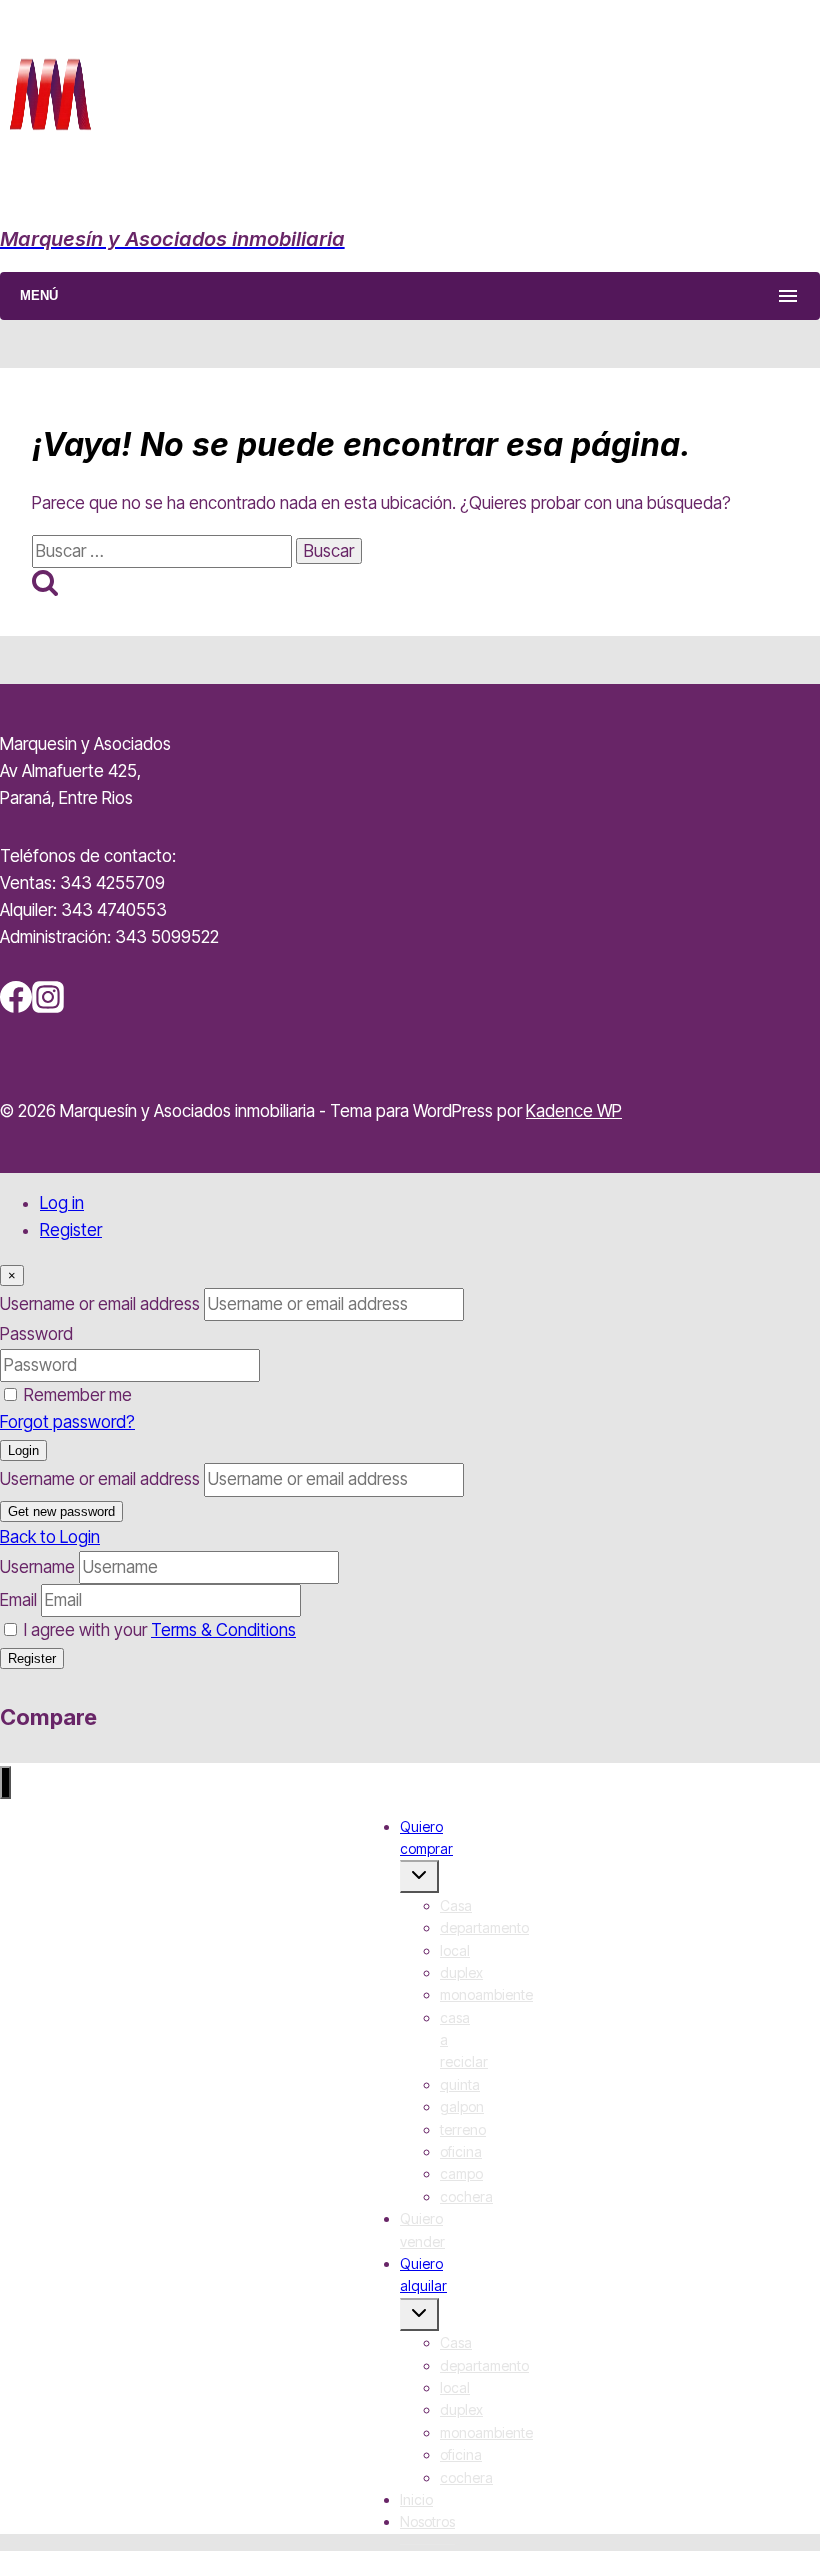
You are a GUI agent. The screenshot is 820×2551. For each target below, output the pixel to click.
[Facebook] (16, 1007)
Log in (62, 1203)
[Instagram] (48, 1007)
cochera (466, 2196)
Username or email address (100, 1304)
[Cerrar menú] (5, 1782)
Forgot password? (67, 1422)
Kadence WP (574, 1111)
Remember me (78, 1395)
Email (18, 1600)
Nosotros (427, 2521)
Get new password (61, 1511)
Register (71, 1230)
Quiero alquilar (423, 2274)
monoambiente (486, 1994)
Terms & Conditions (223, 1630)
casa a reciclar (464, 2040)
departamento (484, 1927)
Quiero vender (422, 2229)
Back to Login (50, 1537)
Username (37, 1567)
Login (23, 1450)
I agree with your (160, 1630)
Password (36, 1334)
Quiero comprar (426, 1837)
